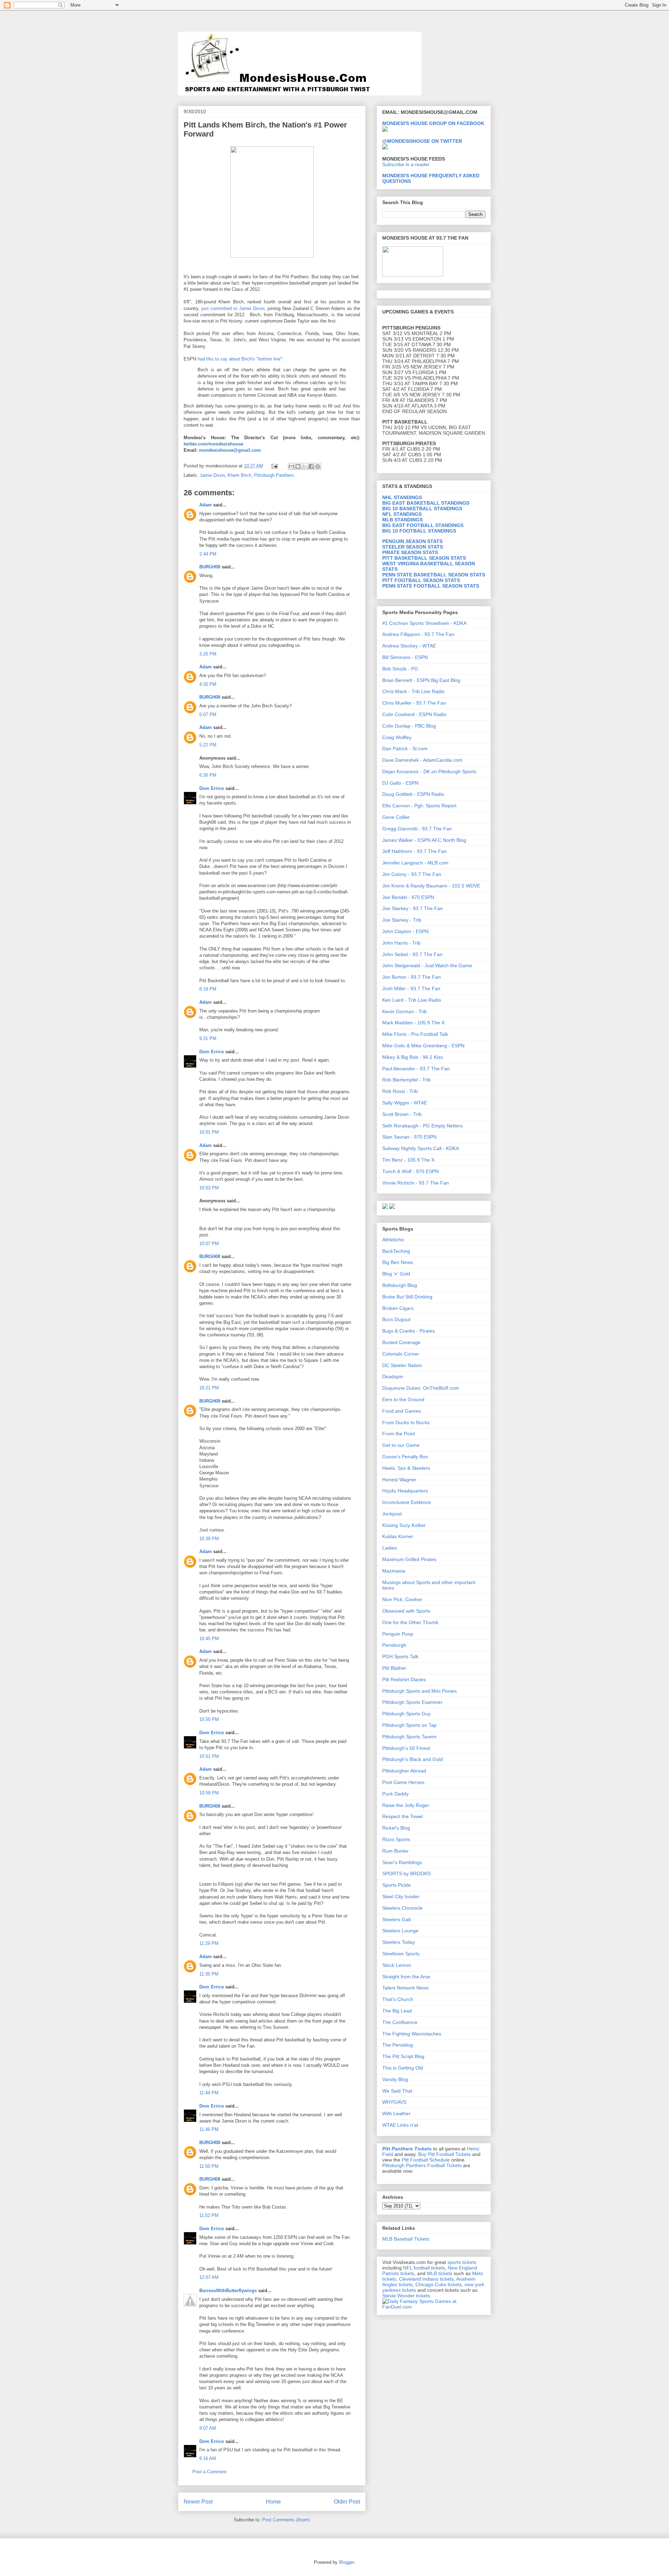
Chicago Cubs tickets (439, 2284)
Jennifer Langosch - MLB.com (415, 863)
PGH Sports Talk (400, 1656)
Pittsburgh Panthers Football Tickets (422, 2165)
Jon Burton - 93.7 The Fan (412, 977)
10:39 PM (209, 1539)
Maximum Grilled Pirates (409, 1559)
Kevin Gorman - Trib (405, 1011)
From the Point (399, 1434)
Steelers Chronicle (402, 1908)
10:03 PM (209, 1188)
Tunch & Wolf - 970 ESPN (410, 1171)
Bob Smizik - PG (400, 669)
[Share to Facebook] (311, 466)
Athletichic (393, 1240)
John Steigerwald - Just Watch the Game (427, 965)
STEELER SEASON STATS (413, 547)
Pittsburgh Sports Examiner (412, 1702)
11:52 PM (209, 2215)
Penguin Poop (398, 1634)
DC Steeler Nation (402, 1365)
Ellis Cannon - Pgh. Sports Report (419, 806)
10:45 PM (209, 1639)
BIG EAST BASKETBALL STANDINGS (426, 503)
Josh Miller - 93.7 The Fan (411, 988)
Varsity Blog (395, 2079)
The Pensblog (398, 2045)
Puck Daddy (395, 1794)
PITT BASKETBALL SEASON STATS (424, 558)
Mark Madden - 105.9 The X (413, 1023)
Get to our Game (401, 1445)
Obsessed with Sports (406, 1611)
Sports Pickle (397, 1885)
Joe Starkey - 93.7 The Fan (413, 908)
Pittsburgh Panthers (274, 475)
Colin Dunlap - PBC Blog (409, 726)
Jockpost (392, 1514)
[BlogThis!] (298, 466)
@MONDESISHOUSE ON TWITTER (422, 141)
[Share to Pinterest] (318, 466)
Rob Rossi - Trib (400, 1091)
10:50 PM (209, 1719)
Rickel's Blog (396, 1828)
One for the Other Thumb (410, 1622)
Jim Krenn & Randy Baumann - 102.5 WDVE (431, 886)
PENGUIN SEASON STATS (412, 541)
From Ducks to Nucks (406, 1422)
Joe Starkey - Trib (402, 920)
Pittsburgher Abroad (404, 1771)
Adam (206, 505)
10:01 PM (209, 1132)
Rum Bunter (395, 1851)
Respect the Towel (402, 1816)
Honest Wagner (399, 1480)
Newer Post (198, 2502)
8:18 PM (208, 989)
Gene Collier (396, 817)
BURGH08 (210, 567)
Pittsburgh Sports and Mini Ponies (420, 1691)
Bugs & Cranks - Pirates (409, 1331)
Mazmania (394, 1571)
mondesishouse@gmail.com (229, 450)
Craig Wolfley (397, 737)
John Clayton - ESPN (405, 931)
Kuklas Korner (398, 1536)
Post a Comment (209, 2472)
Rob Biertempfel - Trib (406, 1080)
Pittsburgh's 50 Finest (406, 1748)
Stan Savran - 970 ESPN (409, 1137)
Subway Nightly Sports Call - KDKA (421, 1148)
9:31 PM (208, 1038)
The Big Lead (397, 2011)
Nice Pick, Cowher (402, 1599)
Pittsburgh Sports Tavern (409, 1737)
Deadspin (393, 1376)
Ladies (390, 1548)
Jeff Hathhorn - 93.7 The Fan (414, 851)
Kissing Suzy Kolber (404, 1525)
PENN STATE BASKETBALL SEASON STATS (434, 575)
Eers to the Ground (403, 1399)
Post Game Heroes (403, 1782)
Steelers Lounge (400, 1931)
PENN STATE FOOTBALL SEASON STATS (431, 586)
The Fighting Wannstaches (412, 2034)
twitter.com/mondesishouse (213, 444)
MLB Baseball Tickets (406, 2239)
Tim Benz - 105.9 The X (408, 1160)
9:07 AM (208, 2428)
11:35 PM (209, 1974)
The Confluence (400, 2022)
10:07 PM (209, 1244)
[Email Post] (274, 466)
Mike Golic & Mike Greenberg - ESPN (423, 1046)
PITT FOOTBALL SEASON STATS (421, 580)
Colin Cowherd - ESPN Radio (414, 714)
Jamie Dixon (212, 475)
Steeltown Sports (401, 1954)
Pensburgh (394, 1645)
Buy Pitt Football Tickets (444, 2154)
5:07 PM (208, 715)
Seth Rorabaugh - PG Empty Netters (422, 1126)
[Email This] (291, 466)
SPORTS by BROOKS (406, 1873)
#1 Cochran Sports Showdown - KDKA (424, 623)
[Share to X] (305, 466)
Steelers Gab (397, 1919)
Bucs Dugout (396, 1319)
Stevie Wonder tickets (406, 2296)
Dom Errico (212, 788)
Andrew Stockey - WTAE (409, 646)
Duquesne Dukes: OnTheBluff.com (421, 1388)
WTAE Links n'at (400, 2125)
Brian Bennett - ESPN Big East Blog (421, 680)
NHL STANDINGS (402, 497)
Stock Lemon (397, 1965)
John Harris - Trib (401, 943)
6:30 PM (208, 775)
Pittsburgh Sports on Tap (409, 1725)
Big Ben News (398, 1262)
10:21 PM (209, 1388)
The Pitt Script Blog (403, 2056)
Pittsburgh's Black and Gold (413, 1759)
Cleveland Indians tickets (426, 2279)
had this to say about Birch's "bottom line (239, 359)
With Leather (396, 2113)
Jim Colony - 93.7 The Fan (412, 874)
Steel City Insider (401, 1896)
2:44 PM (208, 554)
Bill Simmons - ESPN (405, 657)
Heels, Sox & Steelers (406, 1468)
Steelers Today (399, 1942)
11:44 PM (209, 2093)
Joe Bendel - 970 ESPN (408, 897)
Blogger (347, 2562)
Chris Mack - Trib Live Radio (413, 691)
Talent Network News (405, 1988)
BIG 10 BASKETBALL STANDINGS (422, 509)
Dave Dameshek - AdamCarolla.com (422, 760)
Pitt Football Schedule (426, 2160)
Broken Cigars (398, 1308)
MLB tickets (440, 2273)
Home (273, 2502)
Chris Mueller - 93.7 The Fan (414, 703)
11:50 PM (209, 2166)
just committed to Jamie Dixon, (234, 308)
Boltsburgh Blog (400, 1285)
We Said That (397, 2091)
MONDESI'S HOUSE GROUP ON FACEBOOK (433, 123)
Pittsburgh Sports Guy (406, 1714)
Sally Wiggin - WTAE (405, 1103)
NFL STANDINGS (402, 514)
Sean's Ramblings (402, 1862)
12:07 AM (209, 2277)
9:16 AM (208, 2458)
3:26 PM (208, 654)
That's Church (398, 1999)
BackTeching (396, 1251)
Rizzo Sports (396, 1839)
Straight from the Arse (406, 1977)
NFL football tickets (424, 2268)
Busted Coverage (401, 1342)
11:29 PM (209, 1943)
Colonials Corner (401, 1354)
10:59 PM (209, 1793)
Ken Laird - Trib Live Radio (412, 1000)
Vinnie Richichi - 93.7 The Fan (416, 1183)
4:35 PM (208, 684)
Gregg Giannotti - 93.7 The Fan (417, 829)
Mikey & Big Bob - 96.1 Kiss (413, 1057)
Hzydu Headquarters (405, 1491)
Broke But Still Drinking (407, 1297)
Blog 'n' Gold (396, 1274)
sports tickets (462, 2262)
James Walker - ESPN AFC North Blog (424, 840)
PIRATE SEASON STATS (410, 552)
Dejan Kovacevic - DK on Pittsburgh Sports (429, 771)
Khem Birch (239, 475)
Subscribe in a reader (406, 164)
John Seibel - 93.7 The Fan (412, 954)
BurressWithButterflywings (228, 2291)
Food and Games (402, 1411)
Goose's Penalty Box (405, 1457)
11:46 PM (209, 2129)
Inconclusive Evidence (407, 1502)
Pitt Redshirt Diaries (404, 1679)
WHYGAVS (394, 2102)
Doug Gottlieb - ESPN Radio (413, 794)
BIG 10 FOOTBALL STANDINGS (419, 531)
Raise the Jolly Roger (406, 1805)
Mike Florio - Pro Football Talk (415, 1034)
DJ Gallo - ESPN (400, 783)
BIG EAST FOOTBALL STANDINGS (423, 525)
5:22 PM (208, 745)
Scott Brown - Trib (402, 1114)
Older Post (347, 2502)
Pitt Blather (394, 1668)
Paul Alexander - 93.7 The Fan (416, 1069)
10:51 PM (209, 1756)
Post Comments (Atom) (286, 2520)
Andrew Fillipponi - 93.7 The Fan (418, 634)
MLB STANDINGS (402, 520)
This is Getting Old (403, 2068)
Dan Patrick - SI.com (405, 748)
